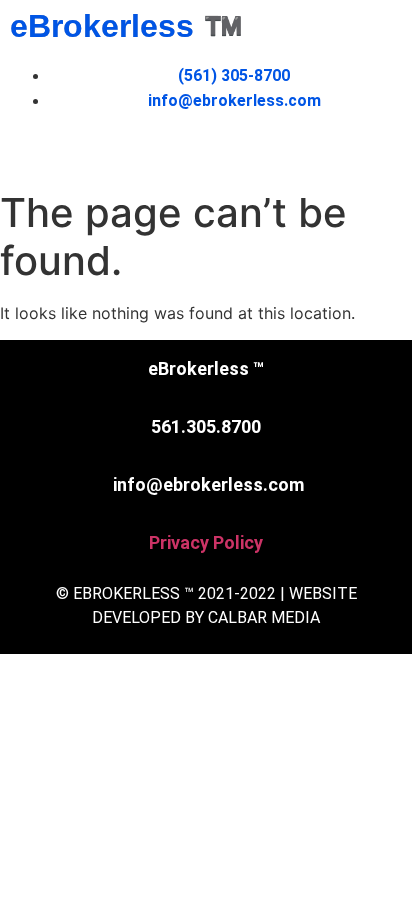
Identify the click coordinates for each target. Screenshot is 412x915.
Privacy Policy (206, 542)
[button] (206, 152)
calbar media (264, 617)
